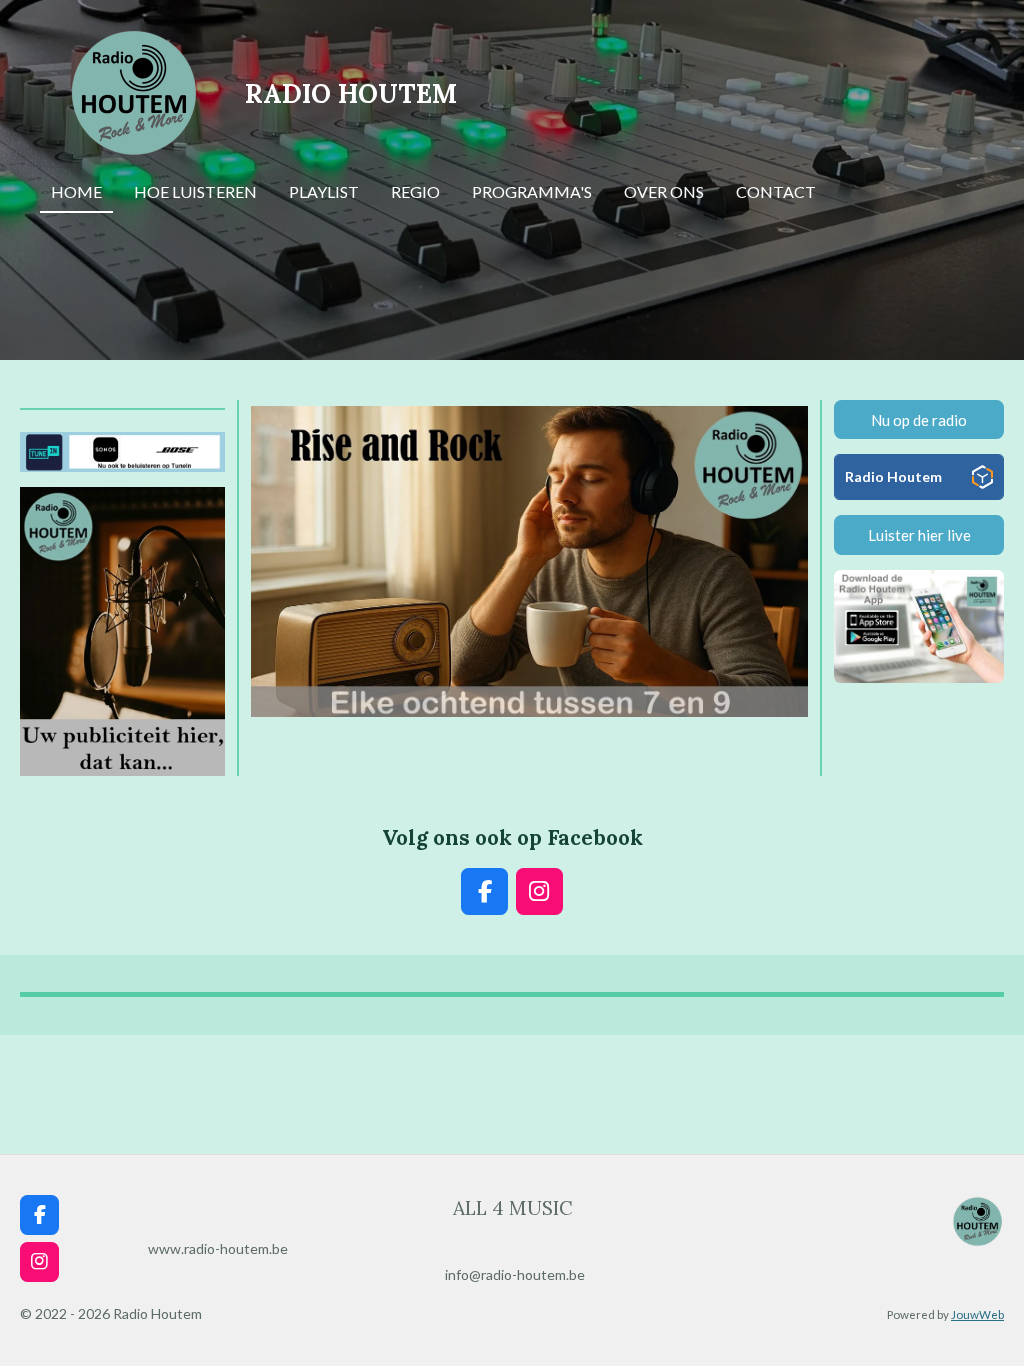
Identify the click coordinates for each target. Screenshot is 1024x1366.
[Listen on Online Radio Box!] (982, 481)
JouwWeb (977, 1314)
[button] (790, 418)
